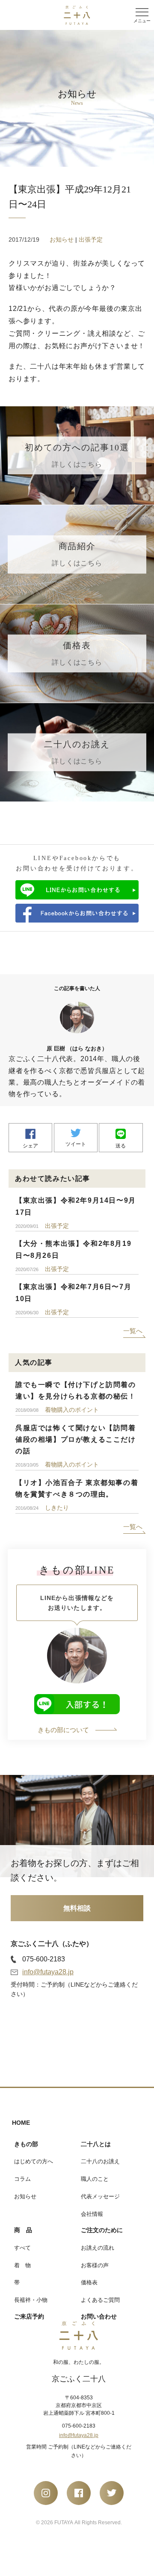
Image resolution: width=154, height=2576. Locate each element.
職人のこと (95, 2179)
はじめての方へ (34, 2161)
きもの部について (63, 1730)
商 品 (23, 2230)
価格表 (89, 2282)
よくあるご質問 (100, 2300)
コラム (22, 2179)
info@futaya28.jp (48, 1972)
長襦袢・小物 (31, 2300)
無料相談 (77, 1908)
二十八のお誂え (100, 2161)
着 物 (22, 2265)
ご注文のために (102, 2230)
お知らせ (62, 240)
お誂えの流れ (98, 2248)
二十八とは (96, 2144)
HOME (21, 2123)
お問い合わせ (99, 2316)
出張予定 (91, 240)
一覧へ (133, 1331)
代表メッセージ (100, 2196)
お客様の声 (95, 2265)
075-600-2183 (44, 1959)
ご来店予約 (29, 2316)
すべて (22, 2248)
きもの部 (26, 2144)
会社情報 (92, 2214)
